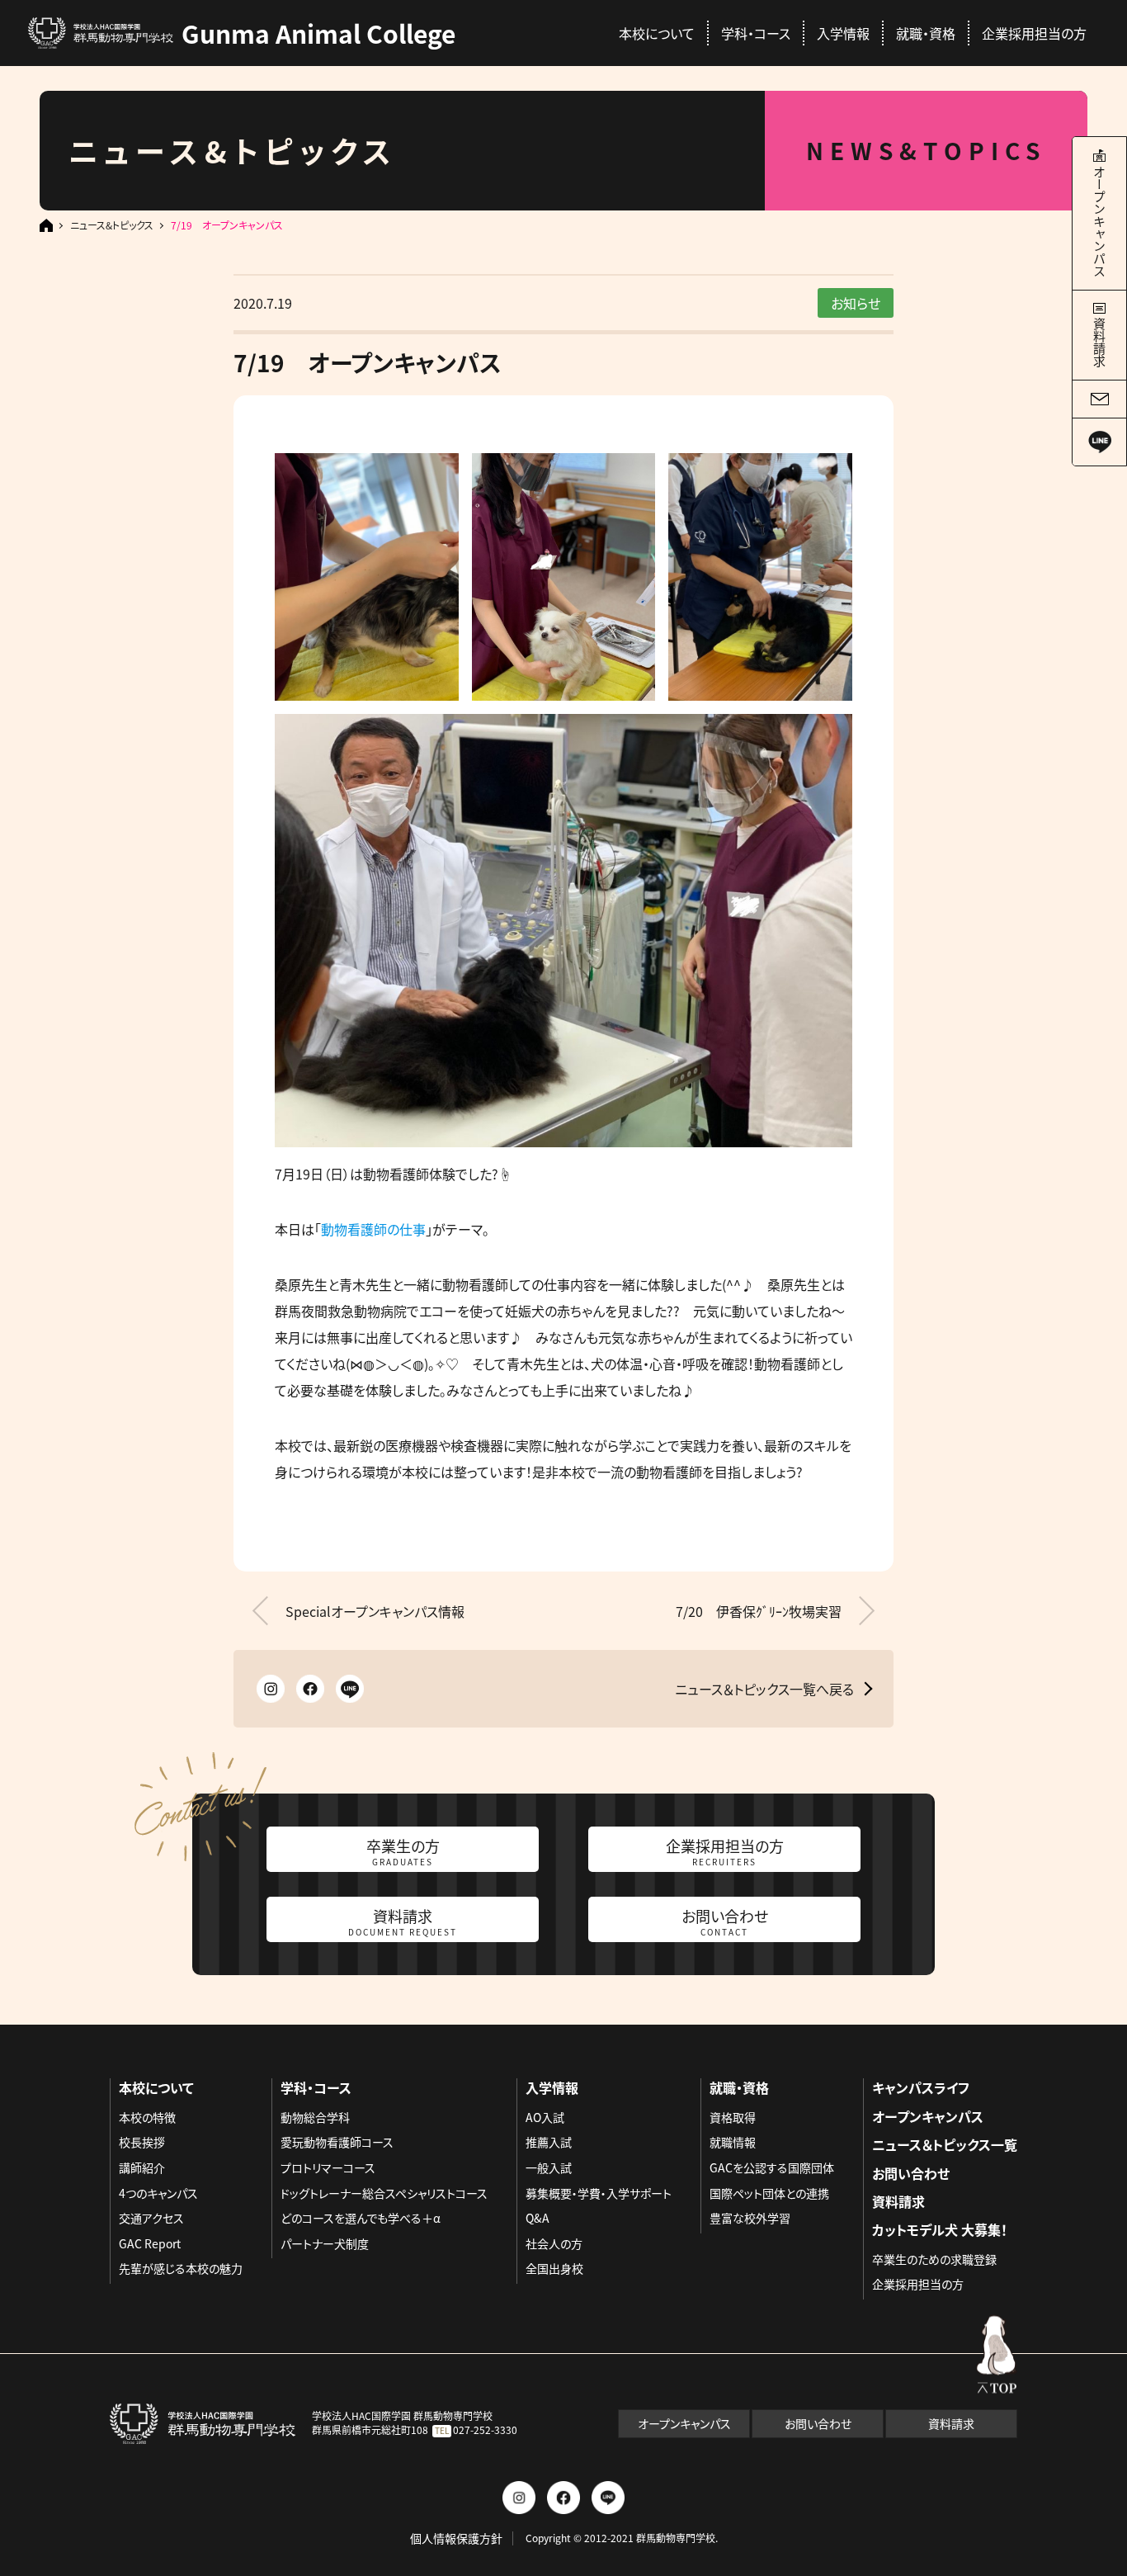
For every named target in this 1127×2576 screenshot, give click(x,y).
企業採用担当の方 (1034, 33)
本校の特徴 (147, 2117)
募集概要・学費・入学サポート (599, 2193)
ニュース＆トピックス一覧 (945, 2144)
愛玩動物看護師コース (337, 2142)
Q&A (538, 2218)
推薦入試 (549, 2142)
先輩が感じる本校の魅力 (181, 2268)
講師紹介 (142, 2167)
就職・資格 (926, 33)
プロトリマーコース (328, 2167)
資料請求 (403, 1921)
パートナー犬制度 (325, 2243)
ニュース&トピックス (112, 225)
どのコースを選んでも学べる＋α (361, 2218)
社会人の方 (554, 2243)
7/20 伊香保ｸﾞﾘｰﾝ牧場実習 (759, 1611)
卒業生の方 (403, 1851)
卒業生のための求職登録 (934, 2259)
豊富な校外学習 (750, 2218)
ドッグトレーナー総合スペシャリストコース (384, 2193)
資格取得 (733, 2117)
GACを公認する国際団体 (772, 2167)
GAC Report (150, 2243)
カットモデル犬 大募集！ (940, 2229)
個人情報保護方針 (456, 2538)
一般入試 (549, 2167)
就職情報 (733, 2142)
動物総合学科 (315, 2117)
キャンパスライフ (921, 2087)
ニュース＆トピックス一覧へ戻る (764, 1689)
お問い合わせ (725, 1921)
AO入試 (545, 2117)
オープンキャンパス (928, 2116)
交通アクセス (151, 2218)
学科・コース (756, 33)
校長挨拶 (142, 2142)
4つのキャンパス (158, 2193)
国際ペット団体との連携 (769, 2193)
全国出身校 (554, 2268)
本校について (657, 33)
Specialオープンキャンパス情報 (375, 1611)
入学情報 (843, 33)
